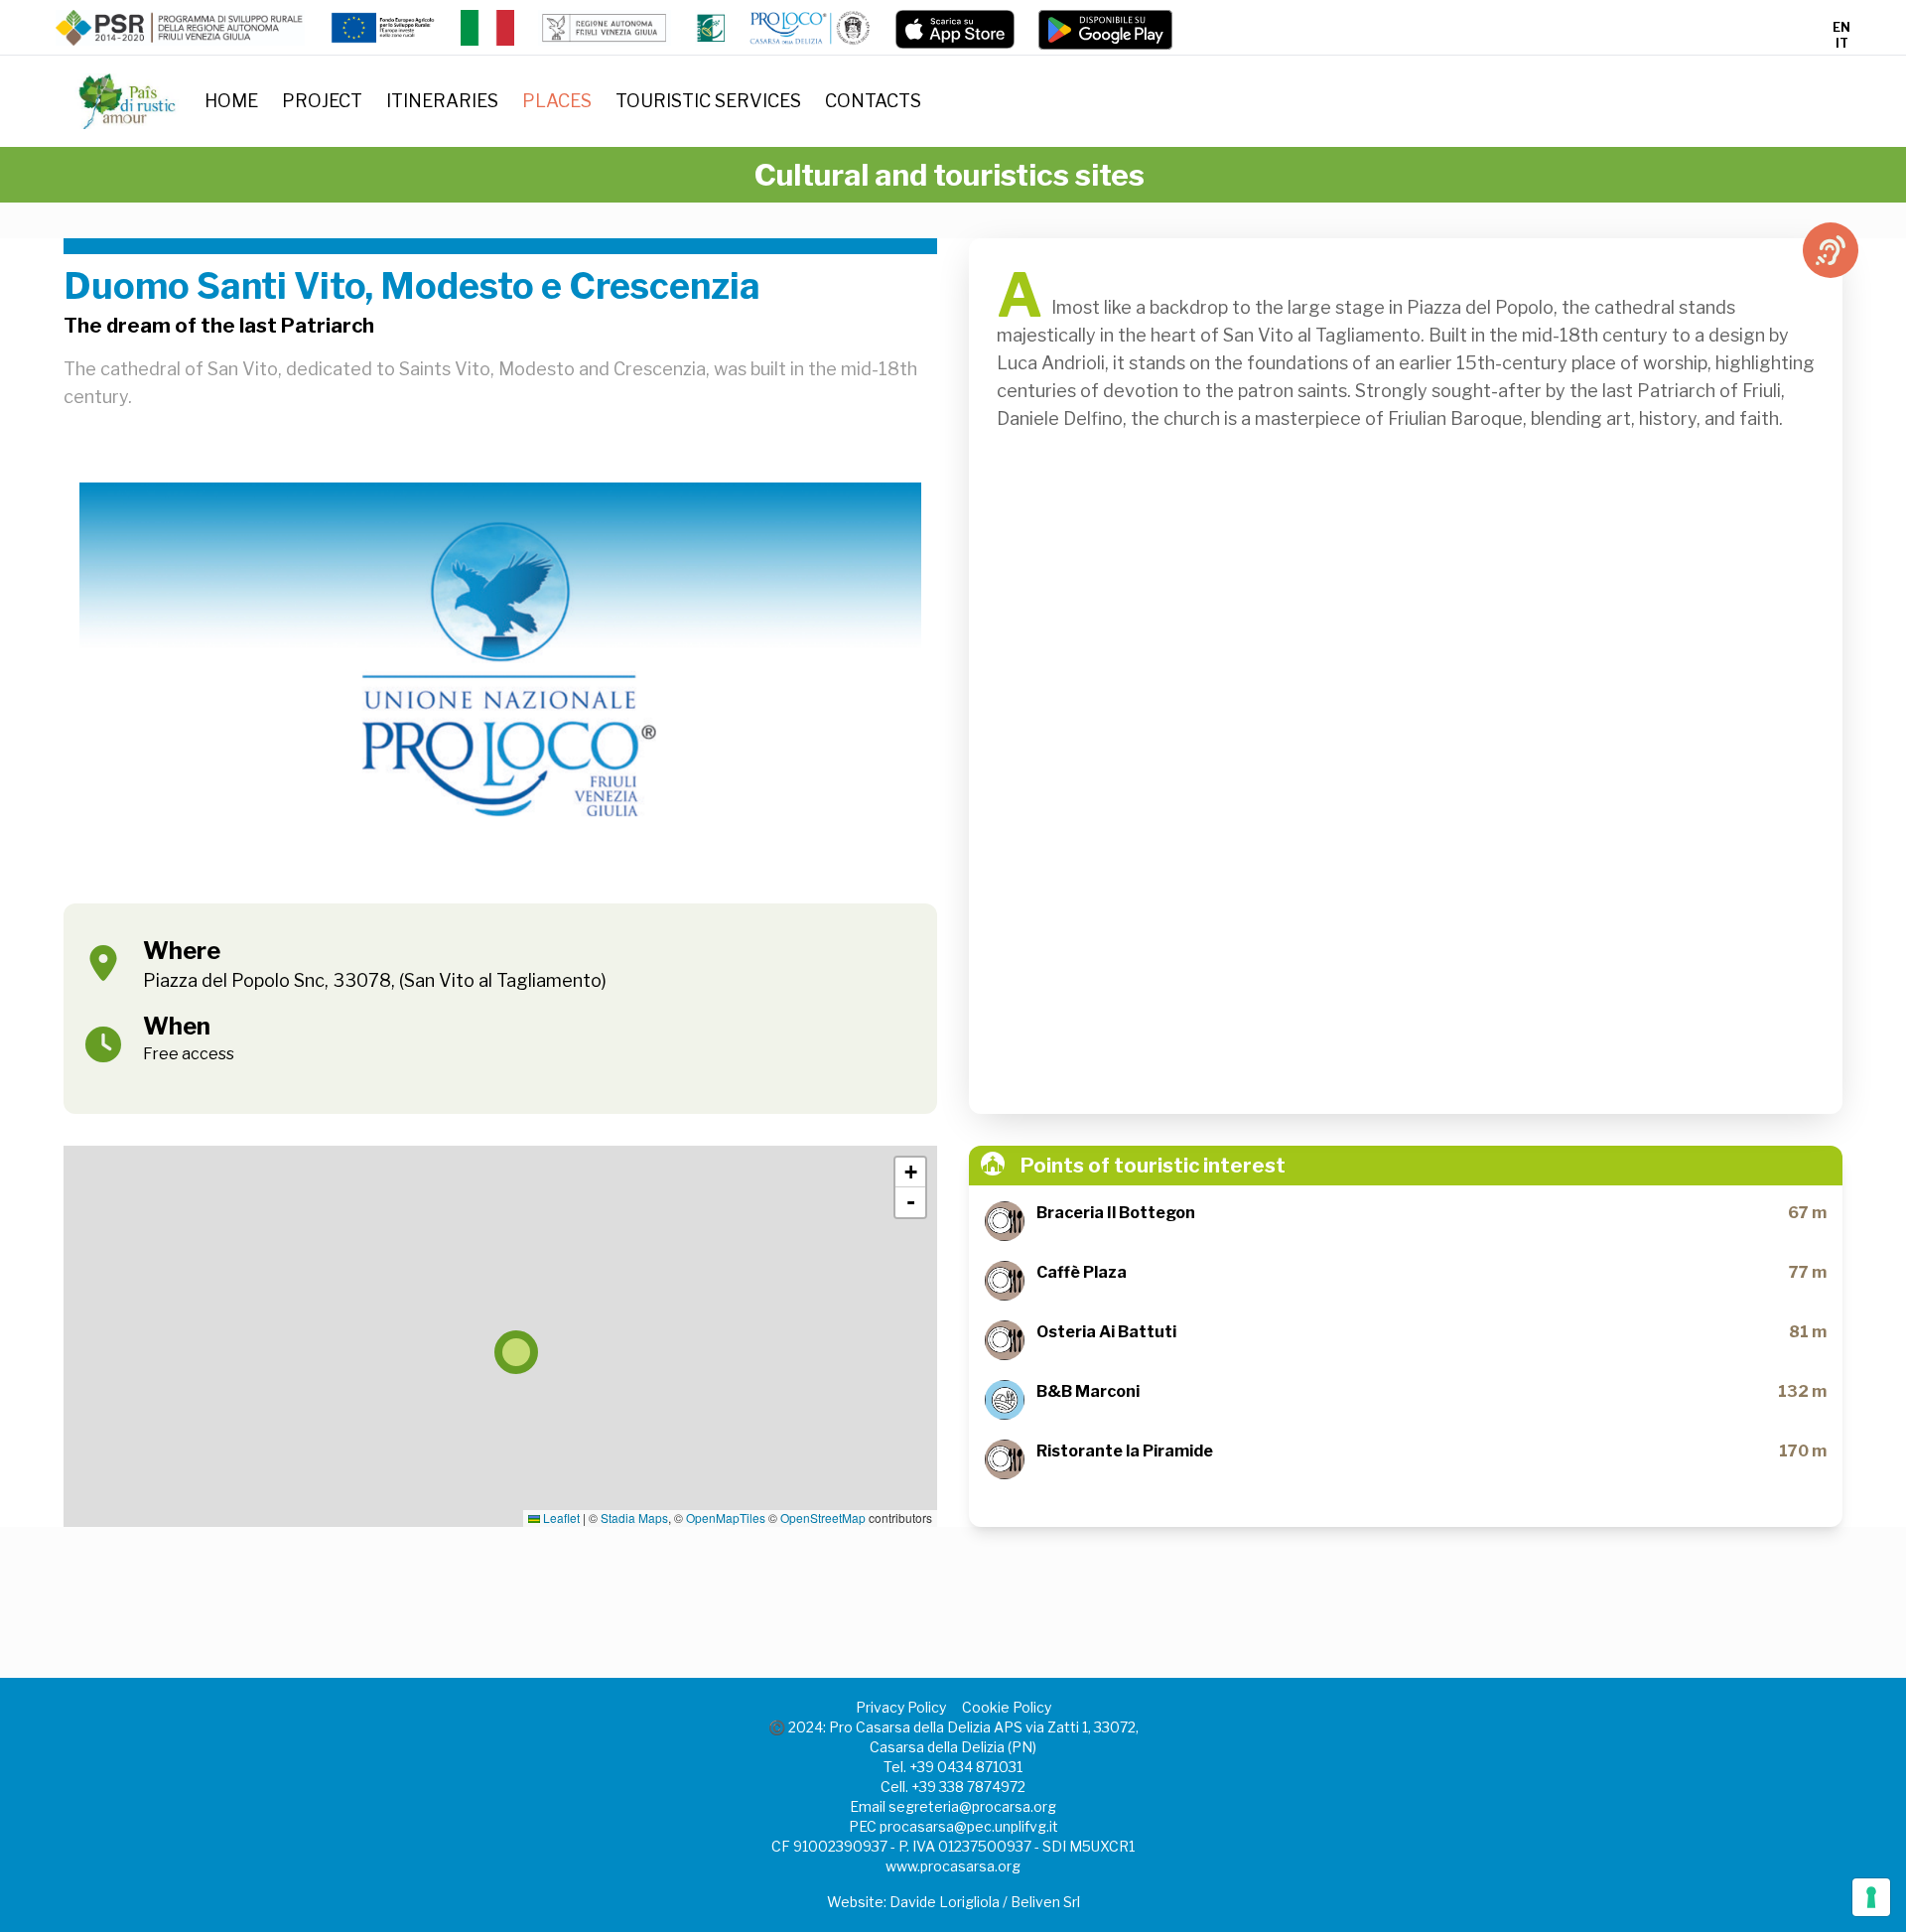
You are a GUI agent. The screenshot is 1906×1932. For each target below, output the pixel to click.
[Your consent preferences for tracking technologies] (1871, 1897)
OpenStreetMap (823, 1518)
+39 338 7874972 (968, 1787)
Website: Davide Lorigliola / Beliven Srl (953, 1902)
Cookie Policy (1007, 1707)
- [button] (911, 1202)
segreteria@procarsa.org (972, 1806)
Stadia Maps (634, 1518)
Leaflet (560, 1518)
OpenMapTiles (726, 1518)
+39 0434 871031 (966, 1767)
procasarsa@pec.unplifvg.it (969, 1826)
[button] (500, 1336)
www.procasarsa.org (953, 1866)
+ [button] (911, 1172)
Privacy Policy (901, 1707)
